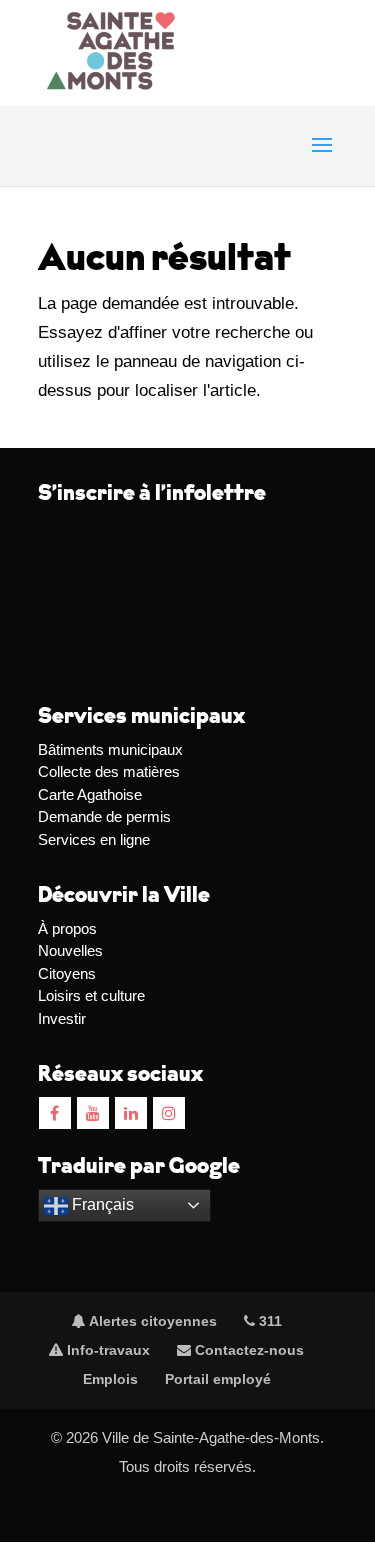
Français (101, 1204)
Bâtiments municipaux (110, 749)
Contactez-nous (247, 1350)
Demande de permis (104, 816)
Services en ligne (94, 839)
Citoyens (67, 973)
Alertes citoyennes (151, 1321)
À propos (67, 928)
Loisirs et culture (91, 995)
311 (268, 1321)
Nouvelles (70, 950)
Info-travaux (106, 1350)
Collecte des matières (109, 771)
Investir (62, 1018)
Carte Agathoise (90, 794)
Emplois (110, 1379)
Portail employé (218, 1379)
